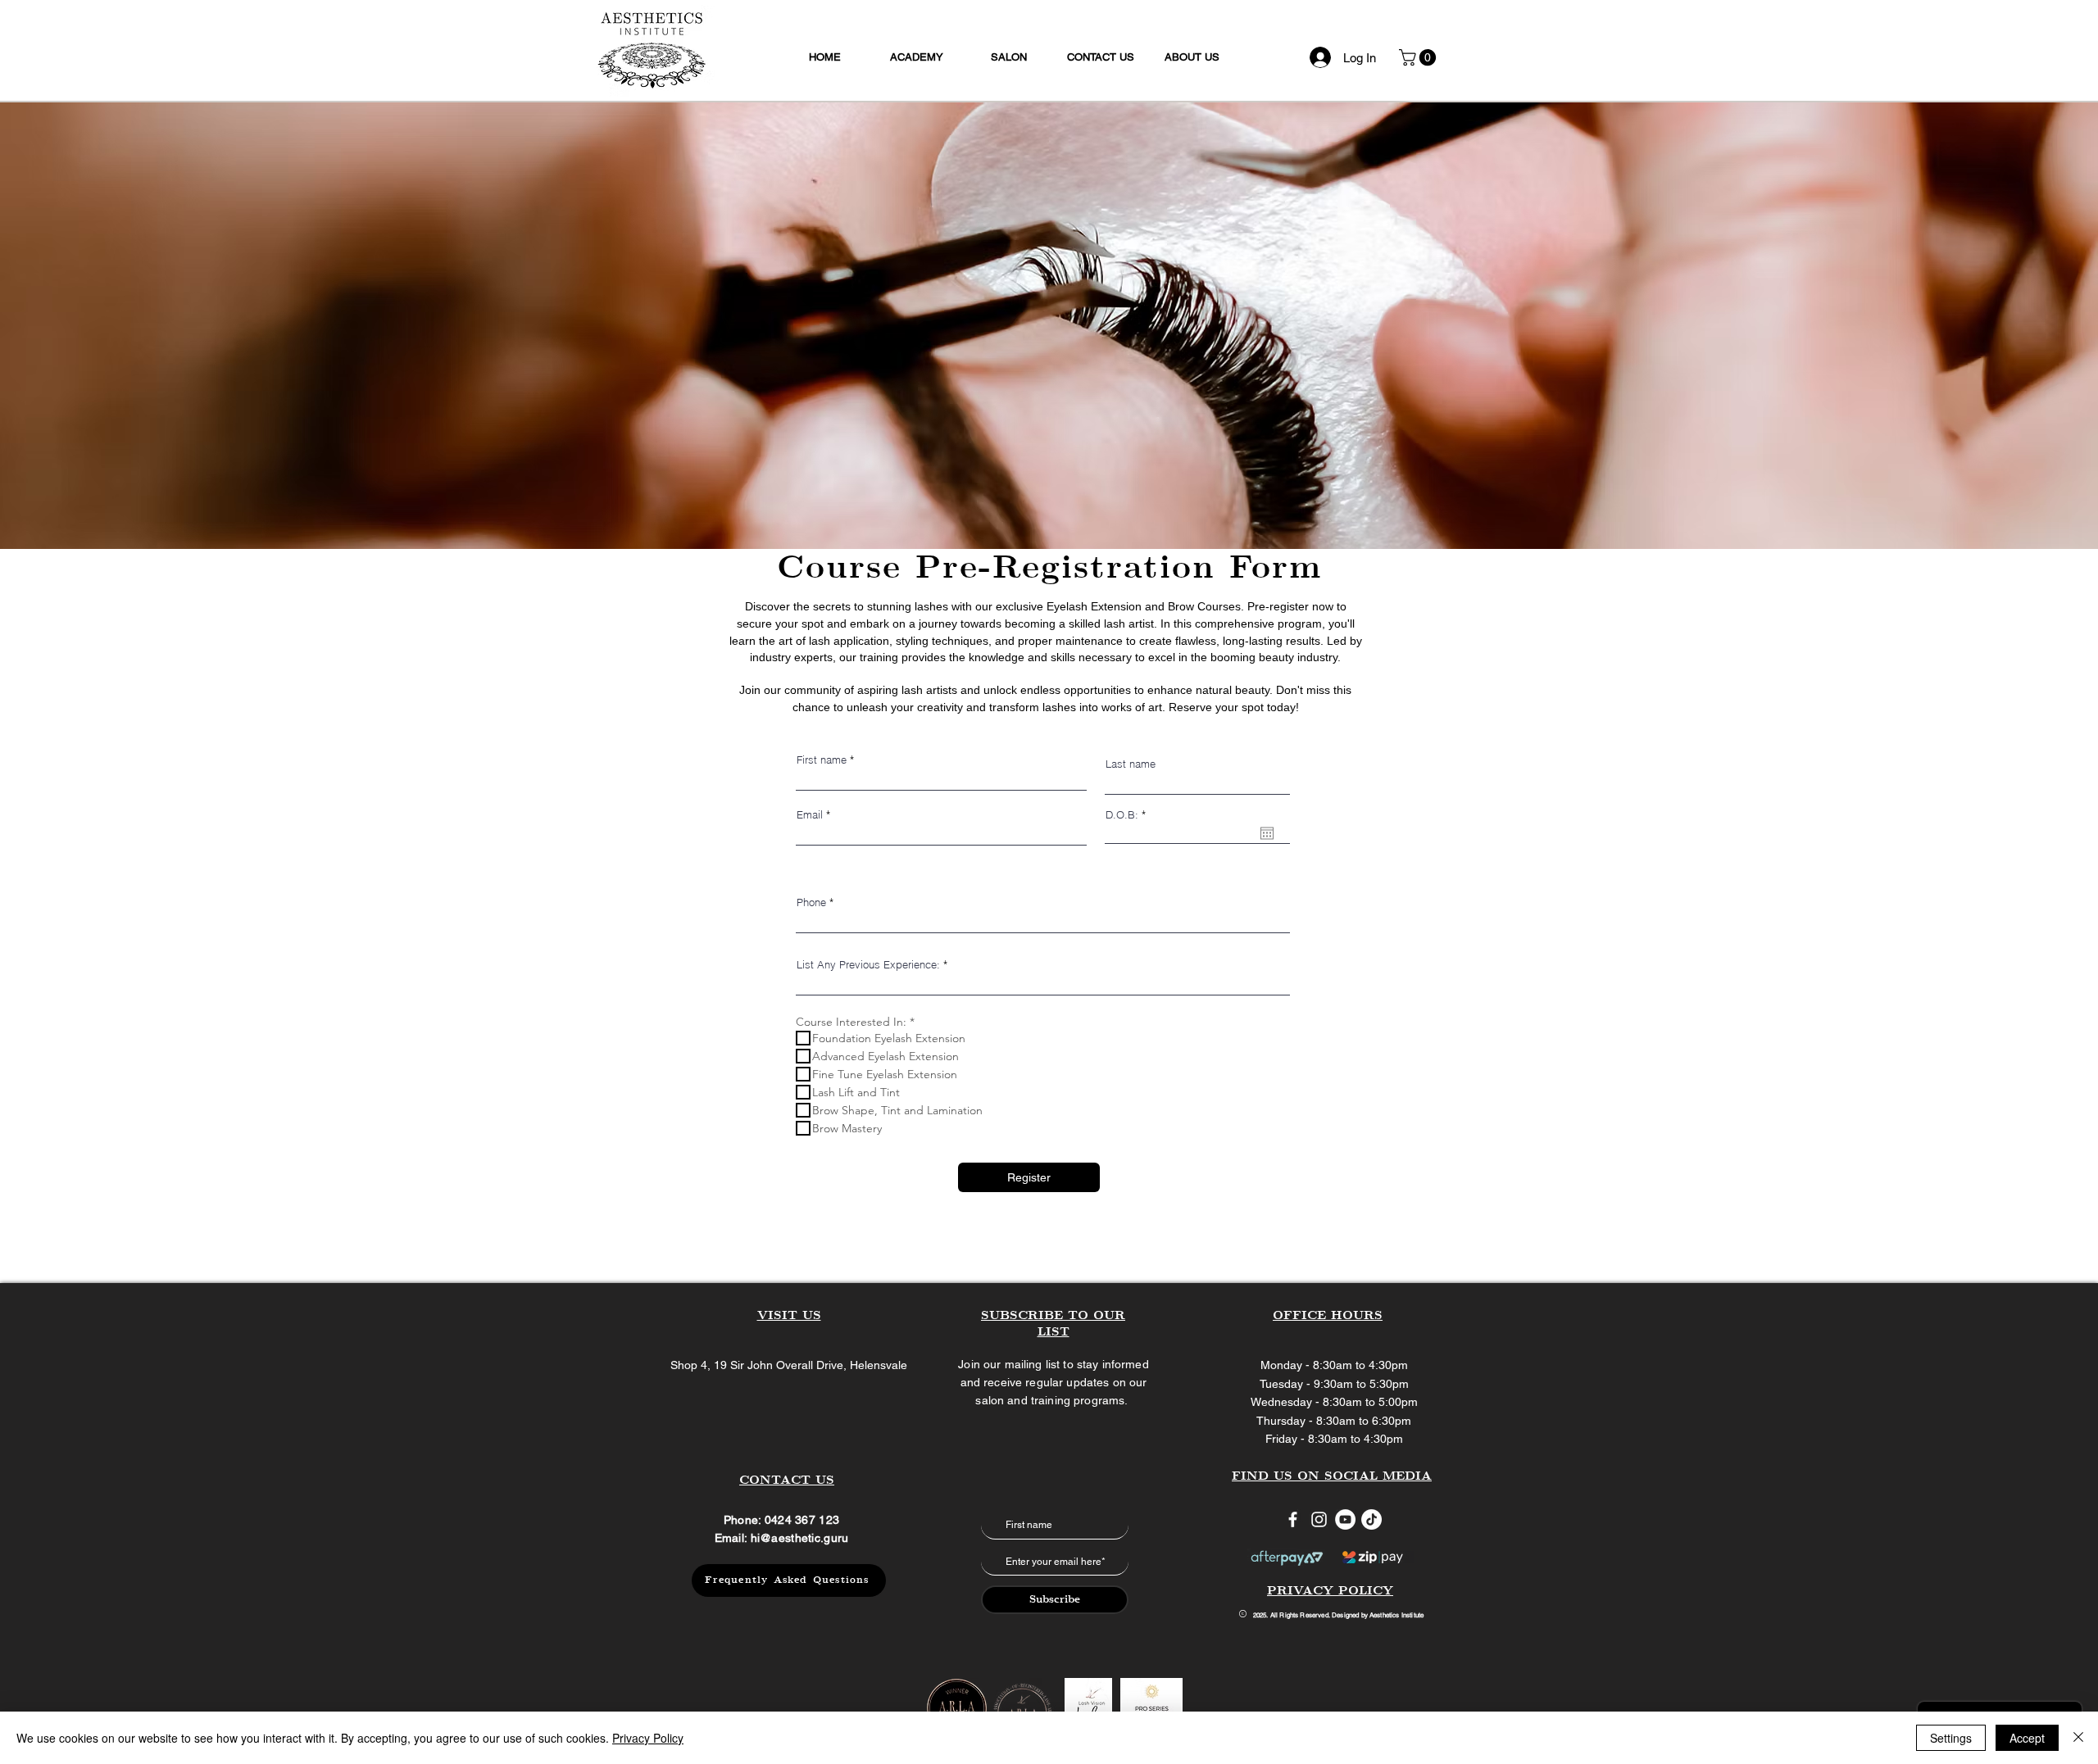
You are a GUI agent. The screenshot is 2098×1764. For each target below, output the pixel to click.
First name (822, 760)
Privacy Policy (648, 1738)
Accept (2027, 1738)
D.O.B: (1128, 815)
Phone (811, 902)
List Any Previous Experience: (868, 965)
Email (810, 815)
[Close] (2078, 1738)
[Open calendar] (1267, 833)
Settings (1951, 1738)
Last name (1131, 764)
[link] (1419, 57)
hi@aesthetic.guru (800, 1538)
